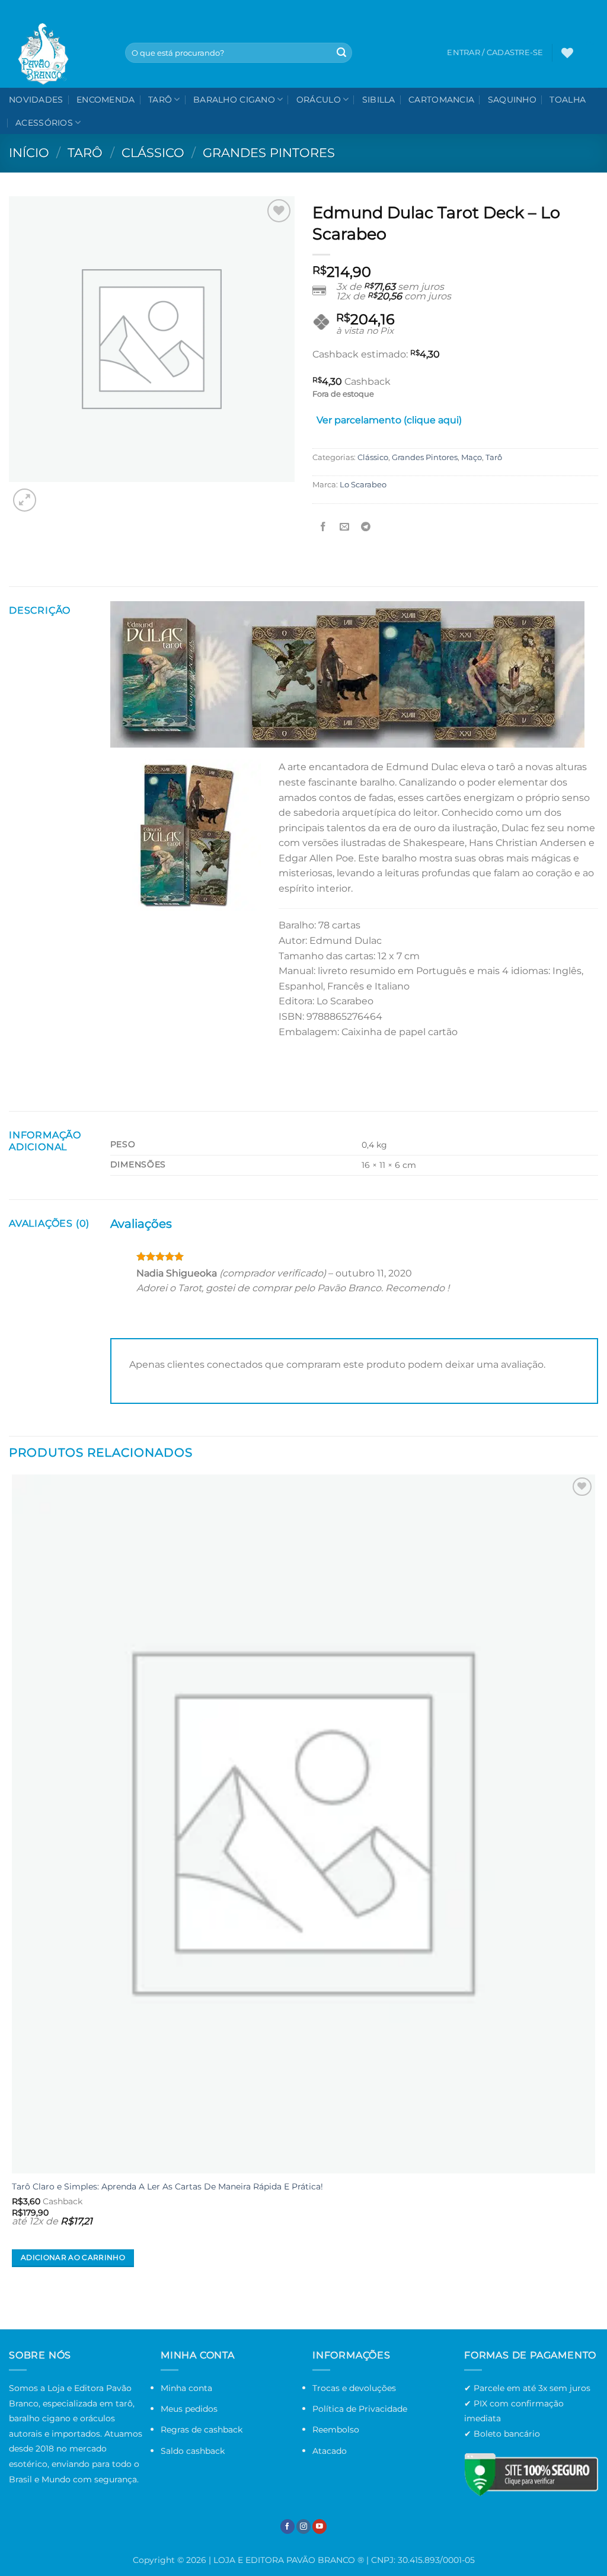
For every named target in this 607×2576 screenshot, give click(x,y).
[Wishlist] (567, 53)
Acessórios (44, 123)
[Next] (53, 494)
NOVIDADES (36, 100)
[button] (590, 53)
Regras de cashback (202, 2430)
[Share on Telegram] (366, 527)
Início (29, 153)
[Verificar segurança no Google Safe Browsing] (531, 2474)
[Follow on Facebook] (287, 2526)
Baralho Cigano (234, 100)
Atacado (330, 2451)
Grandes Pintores (269, 153)
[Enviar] (341, 53)
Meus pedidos (189, 2409)
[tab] (389, 423)
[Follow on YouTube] (320, 2526)
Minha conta (186, 2388)
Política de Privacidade (360, 2409)
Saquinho (512, 100)
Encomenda (106, 100)
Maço (472, 457)
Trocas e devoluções (354, 2388)
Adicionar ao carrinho (73, 2258)
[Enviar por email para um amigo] (345, 527)
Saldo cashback (193, 2451)
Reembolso (336, 2430)
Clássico (153, 153)
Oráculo (319, 100)
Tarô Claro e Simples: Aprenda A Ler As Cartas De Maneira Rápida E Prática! (167, 2186)
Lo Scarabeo (363, 485)
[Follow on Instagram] (303, 2526)
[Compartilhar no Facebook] (323, 527)
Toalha (568, 100)
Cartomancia (441, 100)
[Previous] (15, 2308)
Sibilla (379, 100)
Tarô (160, 100)
